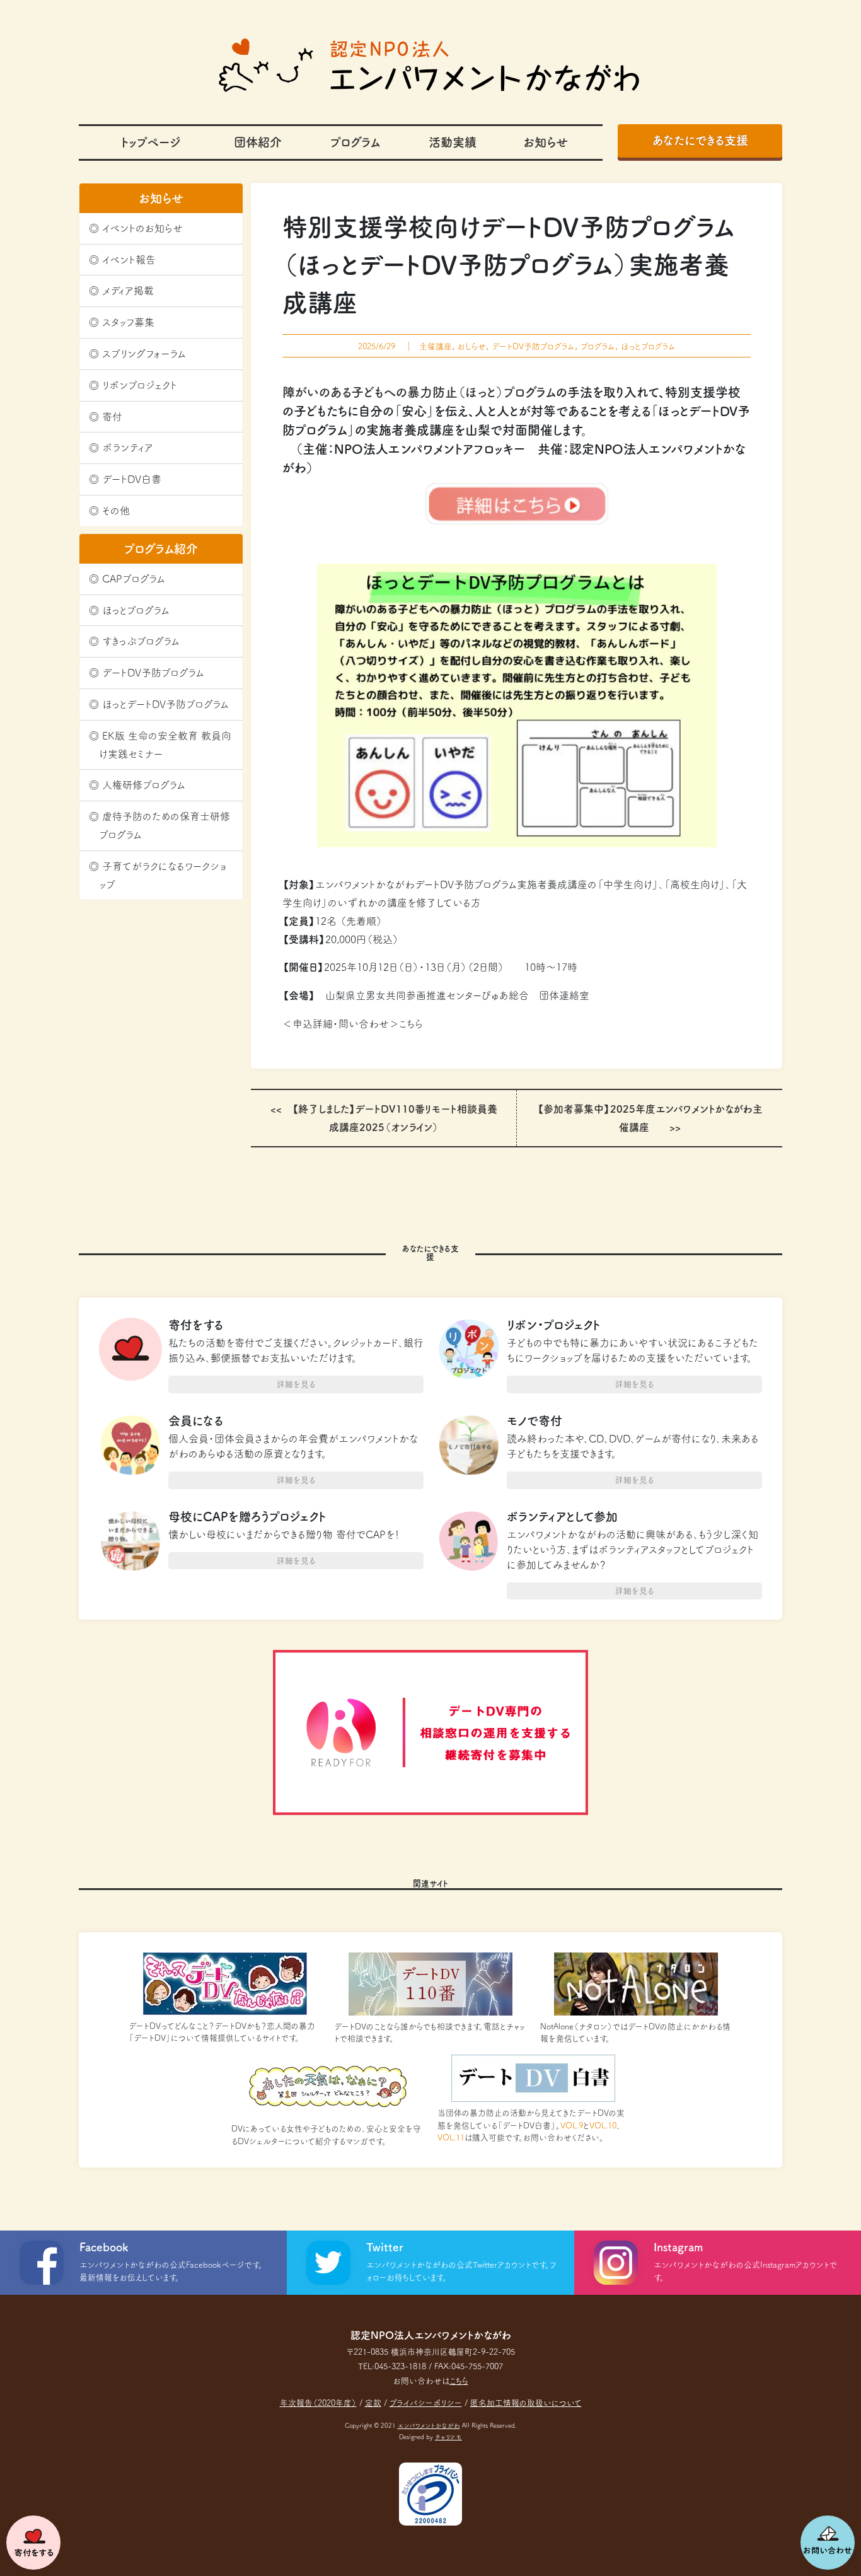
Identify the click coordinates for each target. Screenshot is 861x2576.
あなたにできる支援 (700, 140)
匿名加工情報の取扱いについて (526, 2403)
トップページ (151, 142)
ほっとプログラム (136, 610)
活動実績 (453, 142)
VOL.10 (603, 2126)
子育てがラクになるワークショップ (163, 875)
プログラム (355, 142)
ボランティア (128, 448)
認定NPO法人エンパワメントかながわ (430, 65)
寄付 (112, 417)
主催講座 (436, 346)
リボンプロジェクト (140, 385)
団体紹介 (258, 142)
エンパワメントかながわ (429, 2426)
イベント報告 (129, 260)
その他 (116, 511)
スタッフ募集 (128, 322)
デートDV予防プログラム (153, 673)
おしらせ (472, 346)
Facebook (104, 2247)
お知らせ (546, 142)
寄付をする (33, 2543)
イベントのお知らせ (142, 228)
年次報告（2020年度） (318, 2403)
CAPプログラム (134, 579)
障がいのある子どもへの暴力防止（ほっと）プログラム (419, 392)
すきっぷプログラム (141, 641)
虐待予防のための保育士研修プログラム (165, 826)
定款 (373, 2403)
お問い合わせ (828, 2543)
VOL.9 (572, 2126)
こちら (411, 1024)
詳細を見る (296, 1384)
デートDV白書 (132, 479)
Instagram (678, 2247)
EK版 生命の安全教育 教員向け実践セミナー (165, 745)
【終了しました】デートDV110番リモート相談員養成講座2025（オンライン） (395, 1118)
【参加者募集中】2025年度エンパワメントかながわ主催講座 (650, 1118)
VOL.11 (451, 2138)
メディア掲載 (128, 291)
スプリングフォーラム (144, 354)
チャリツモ (448, 2437)
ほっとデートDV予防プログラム (165, 704)
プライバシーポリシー (426, 2403)
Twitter (385, 2247)
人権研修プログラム (144, 785)
